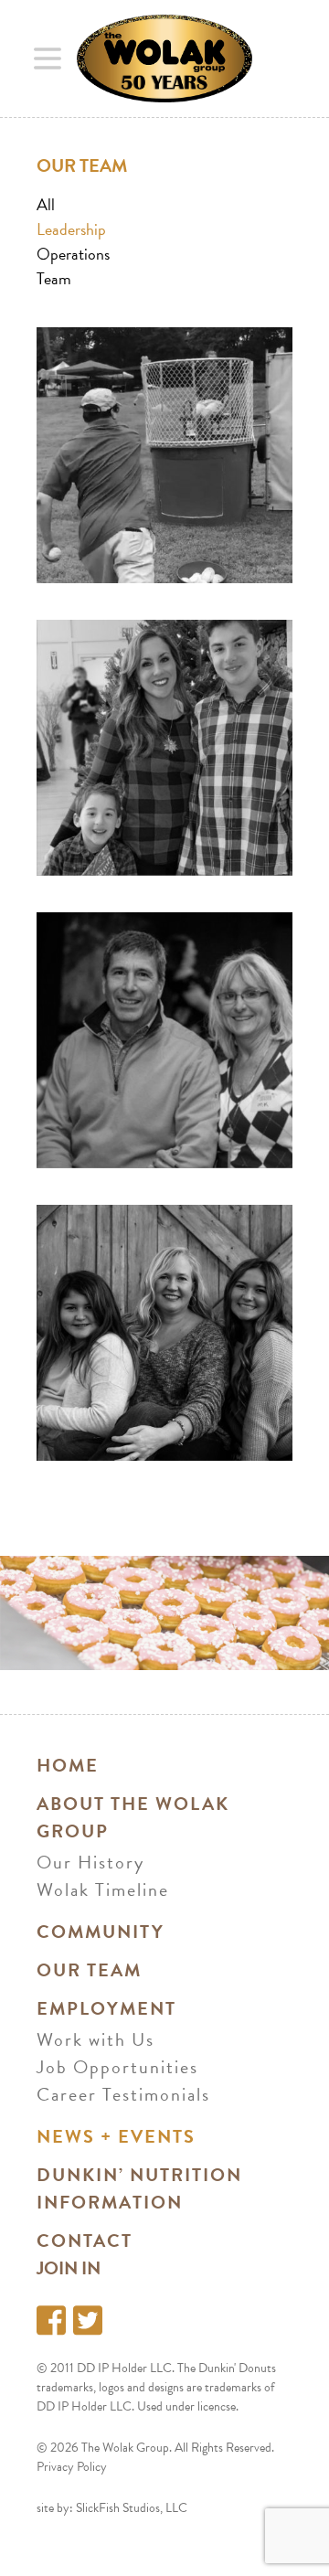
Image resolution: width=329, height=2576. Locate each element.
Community (101, 1932)
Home (68, 1765)
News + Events (116, 2136)
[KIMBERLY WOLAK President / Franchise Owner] (164, 748)
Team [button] (54, 278)
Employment (106, 2008)
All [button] (46, 204)
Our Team (89, 1970)
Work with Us (96, 2039)
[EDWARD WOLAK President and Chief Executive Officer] (164, 455)
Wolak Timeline (103, 1889)
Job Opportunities (117, 2067)
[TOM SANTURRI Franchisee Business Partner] (164, 1040)
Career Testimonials (123, 2094)
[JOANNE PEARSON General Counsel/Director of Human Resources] (164, 1333)
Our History (90, 1862)
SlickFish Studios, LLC (132, 2508)
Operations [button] (73, 254)
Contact (85, 2241)
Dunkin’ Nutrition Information (139, 2188)
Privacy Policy (72, 2467)
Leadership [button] (71, 229)
